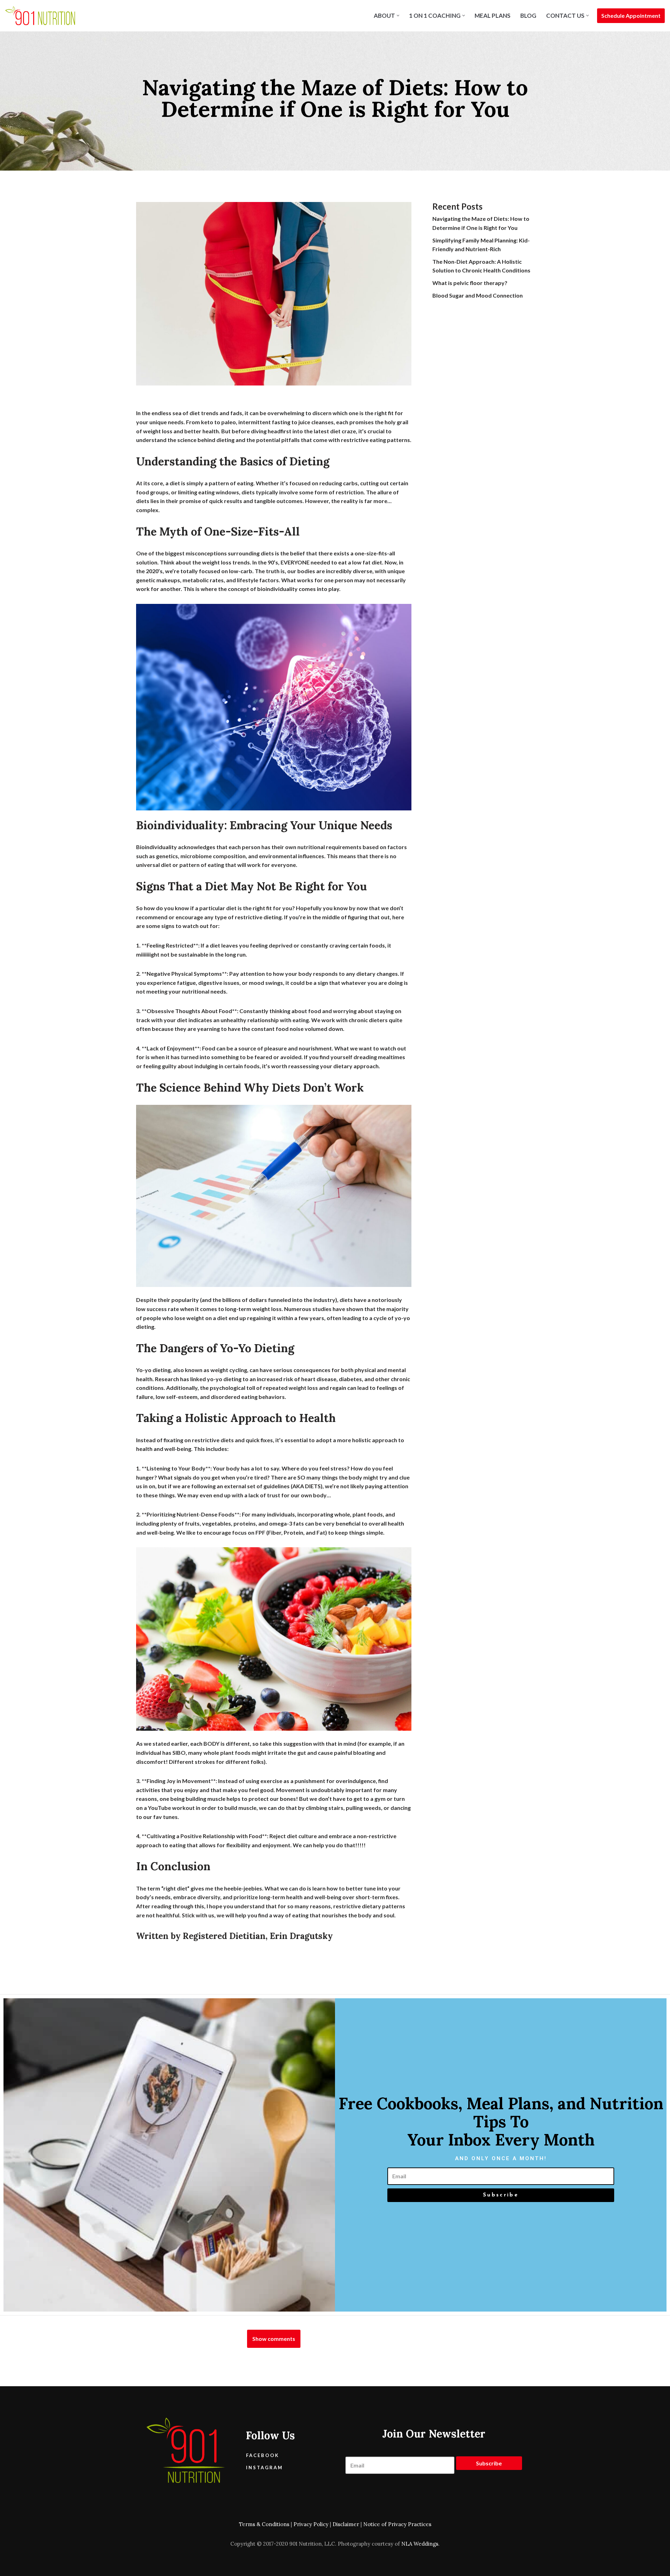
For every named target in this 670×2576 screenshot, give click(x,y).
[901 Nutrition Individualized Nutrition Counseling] (40, 16)
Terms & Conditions (264, 2524)
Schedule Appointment (631, 16)
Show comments (274, 2339)
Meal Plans (493, 16)
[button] (398, 16)
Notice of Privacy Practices (397, 2524)
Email (501, 2163)
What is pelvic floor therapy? (470, 283)
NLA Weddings (420, 2544)
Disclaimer (346, 2524)
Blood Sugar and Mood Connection (478, 295)
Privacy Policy (311, 2524)
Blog (528, 16)
